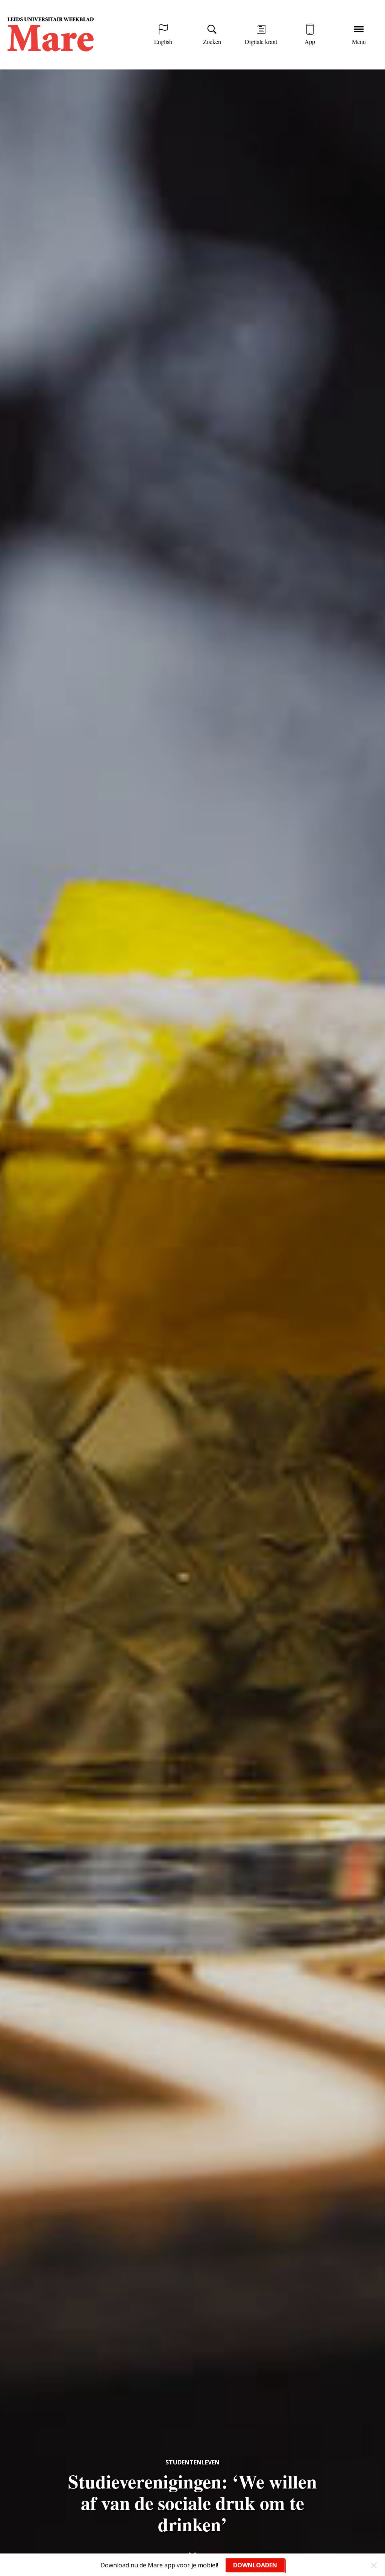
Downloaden (255, 2565)
